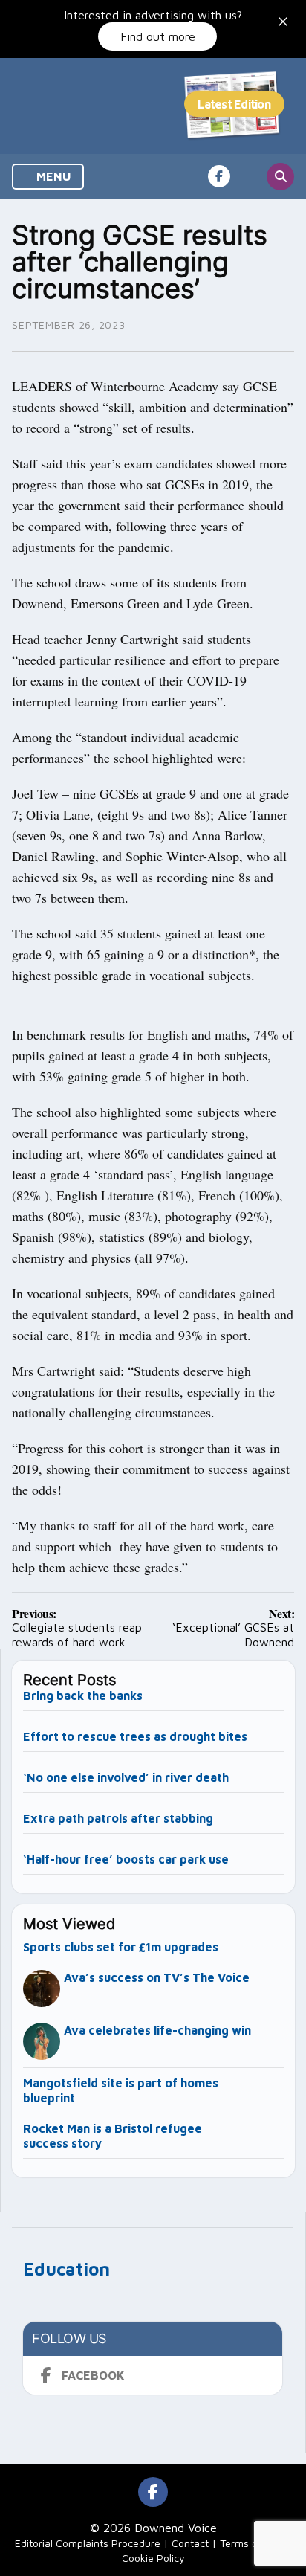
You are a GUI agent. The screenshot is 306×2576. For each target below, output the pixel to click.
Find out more (158, 36)
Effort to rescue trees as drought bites (135, 1736)
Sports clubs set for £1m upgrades (121, 1947)
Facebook (93, 2375)
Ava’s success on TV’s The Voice (158, 1977)
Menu (52, 176)
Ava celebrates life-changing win (157, 2030)
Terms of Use (251, 2543)
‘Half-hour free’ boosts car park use (126, 1859)
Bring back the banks (83, 1696)
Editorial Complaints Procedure (88, 2543)
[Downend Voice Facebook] (219, 176)
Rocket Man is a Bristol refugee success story (113, 2136)
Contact (190, 2543)
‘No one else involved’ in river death (126, 1777)
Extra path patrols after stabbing (118, 1818)
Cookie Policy (153, 2558)
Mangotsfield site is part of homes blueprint (121, 2090)
